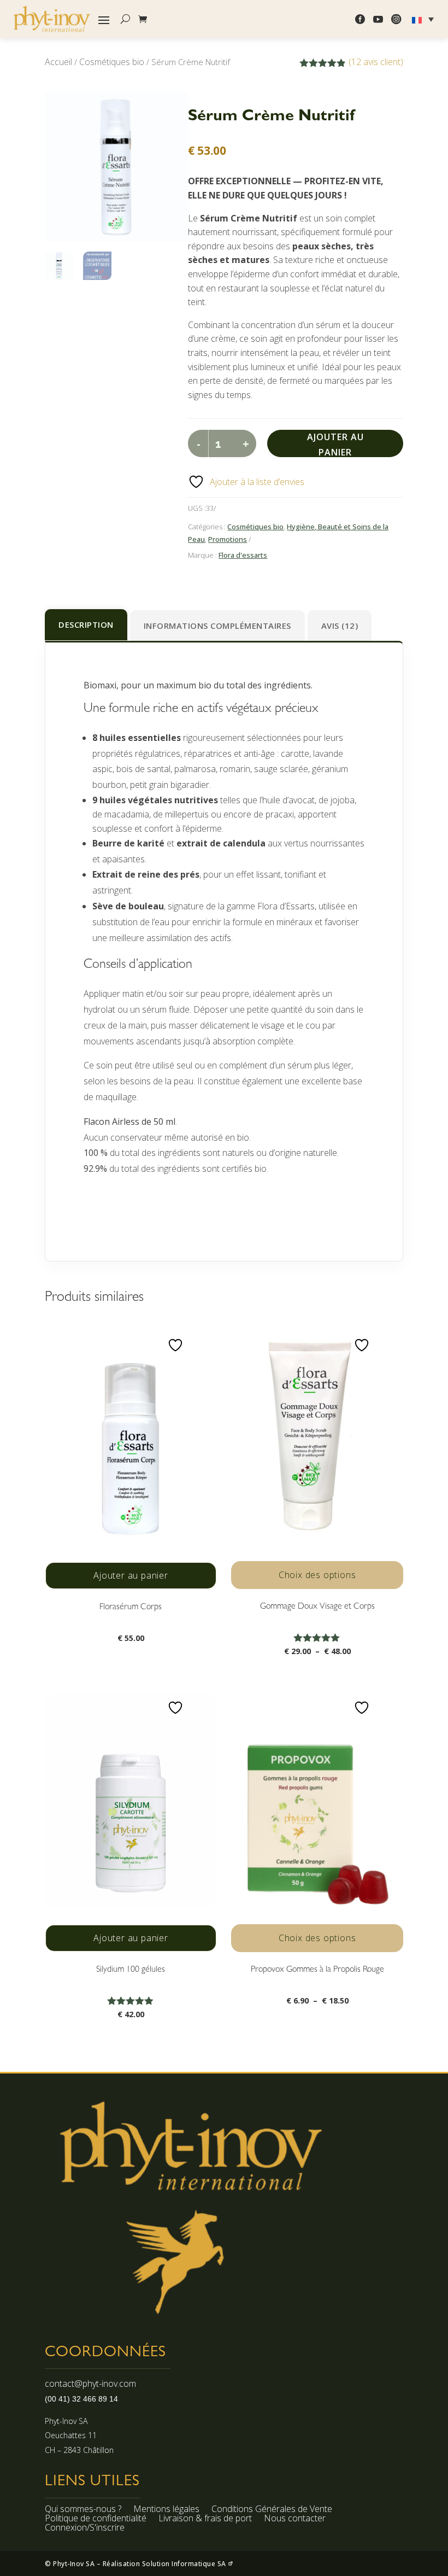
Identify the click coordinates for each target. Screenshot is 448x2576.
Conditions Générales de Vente (272, 2510)
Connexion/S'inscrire (85, 2529)
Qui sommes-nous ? (83, 2510)
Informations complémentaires (217, 626)
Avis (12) (340, 626)
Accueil (58, 62)
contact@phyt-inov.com (90, 2384)
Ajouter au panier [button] (131, 1575)
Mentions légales (166, 2510)
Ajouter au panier (335, 444)
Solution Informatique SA (185, 2564)
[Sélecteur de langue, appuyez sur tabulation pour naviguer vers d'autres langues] (424, 19)
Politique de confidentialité (96, 2520)
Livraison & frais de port (205, 2520)
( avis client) (376, 62)
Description (86, 624)
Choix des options (317, 1575)
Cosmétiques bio (112, 62)
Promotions (228, 539)
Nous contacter (295, 2520)
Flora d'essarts (243, 555)
